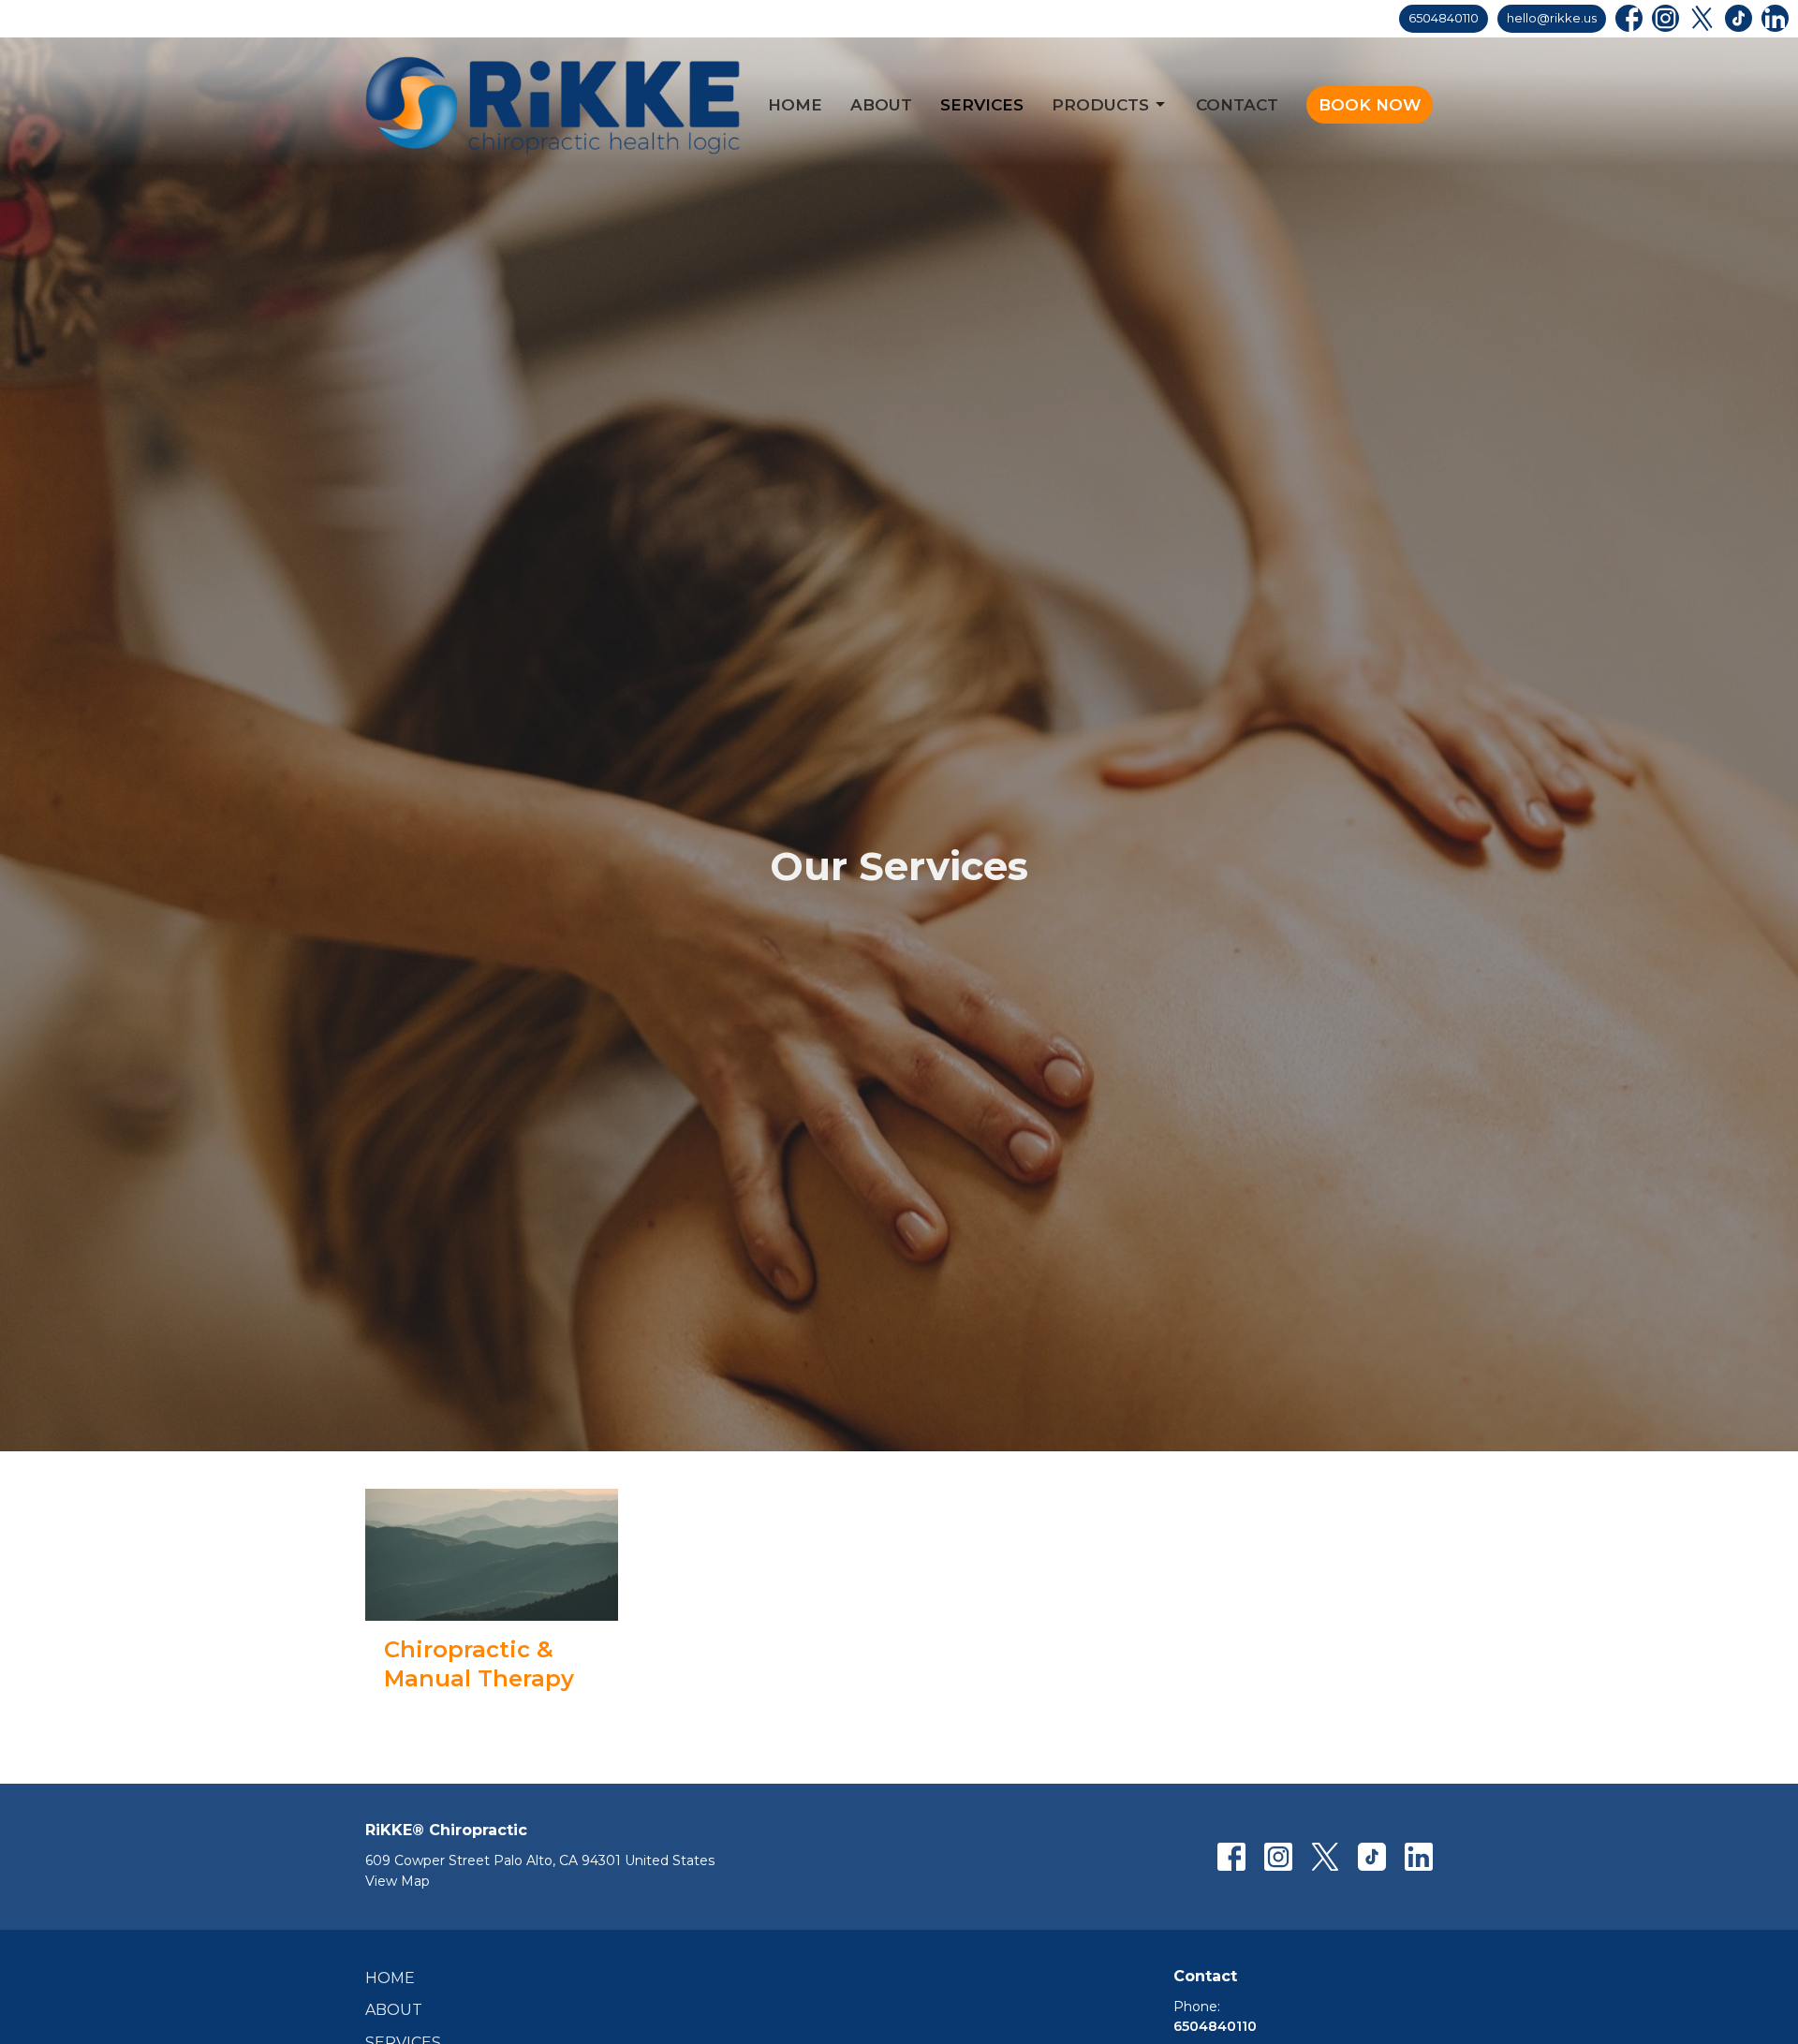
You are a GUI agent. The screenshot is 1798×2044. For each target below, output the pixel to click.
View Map (398, 1881)
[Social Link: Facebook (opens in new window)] (1629, 18)
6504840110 (1444, 18)
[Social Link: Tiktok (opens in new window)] (1739, 18)
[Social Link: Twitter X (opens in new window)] (1702, 18)
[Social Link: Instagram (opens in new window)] (1665, 18)
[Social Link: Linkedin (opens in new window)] (1775, 18)
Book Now (1370, 105)
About (881, 105)
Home (795, 105)
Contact (1237, 105)
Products (1100, 105)
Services (982, 105)
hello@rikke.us (1552, 18)
